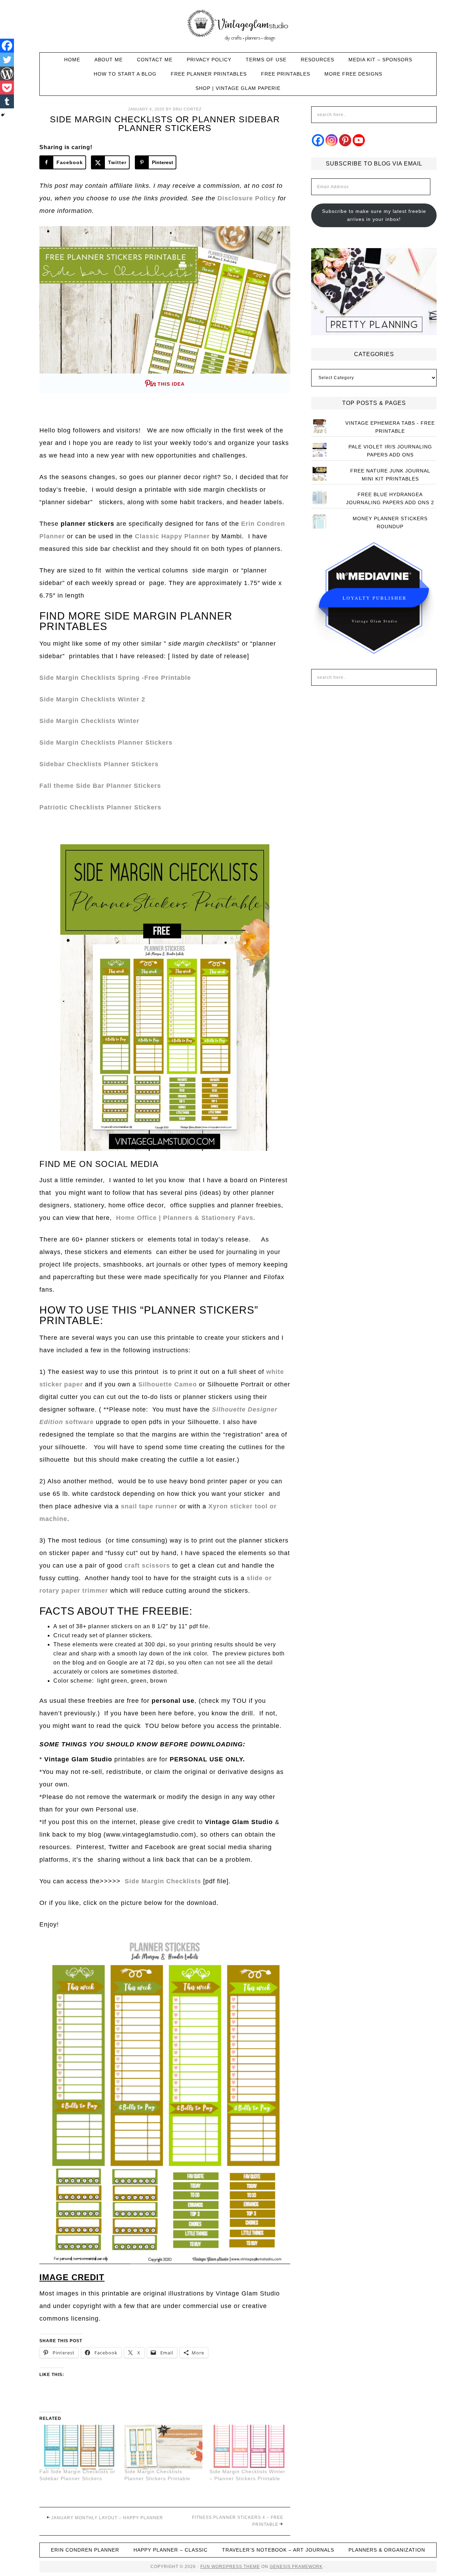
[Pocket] (7, 87)
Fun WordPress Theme (230, 2567)
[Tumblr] (7, 101)
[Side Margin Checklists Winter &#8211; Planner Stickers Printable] (248, 2447)
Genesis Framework (296, 2567)
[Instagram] (332, 140)
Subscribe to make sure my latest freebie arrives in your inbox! (374, 215)
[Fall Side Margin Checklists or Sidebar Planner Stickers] (78, 2447)
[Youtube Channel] (359, 140)
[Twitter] (7, 60)
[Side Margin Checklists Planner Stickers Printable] (163, 2447)
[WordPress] (7, 74)
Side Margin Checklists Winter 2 (92, 699)
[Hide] (3, 115)
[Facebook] (7, 46)
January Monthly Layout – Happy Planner (107, 2518)
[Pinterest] (345, 140)
